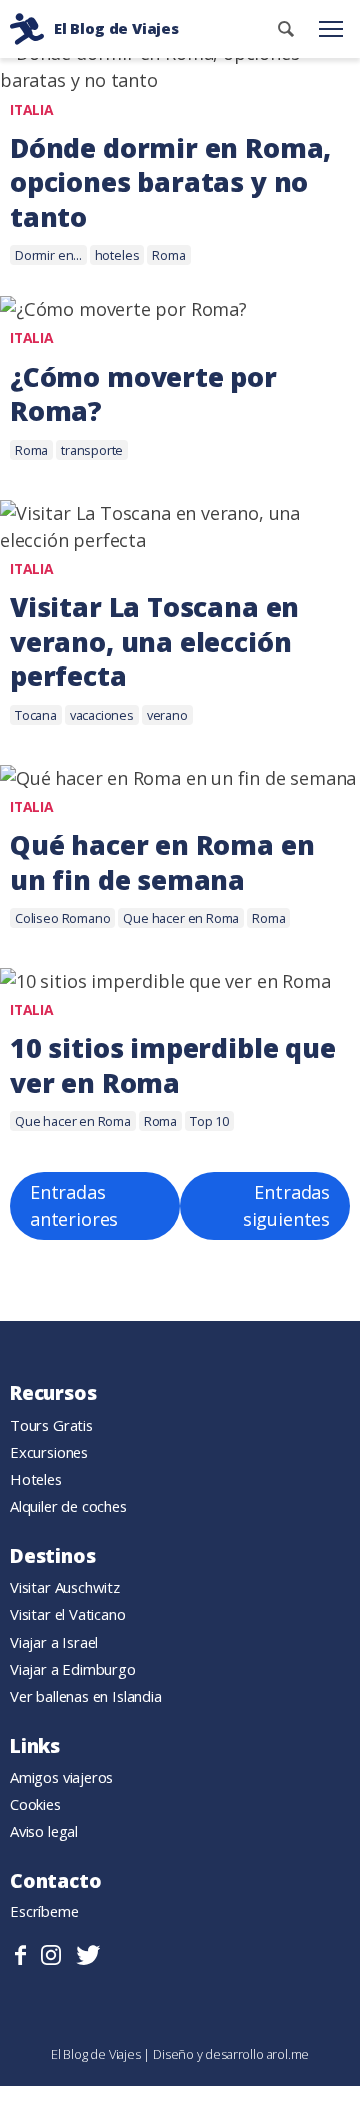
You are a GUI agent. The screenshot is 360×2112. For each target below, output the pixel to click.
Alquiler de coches (68, 1506)
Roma (168, 255)
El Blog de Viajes (97, 2054)
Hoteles (36, 1479)
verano (167, 715)
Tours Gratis (51, 1425)
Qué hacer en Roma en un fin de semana (162, 862)
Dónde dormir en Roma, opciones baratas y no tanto (170, 182)
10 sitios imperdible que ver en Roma (173, 1065)
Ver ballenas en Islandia (86, 1696)
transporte (92, 450)
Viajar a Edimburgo (73, 1669)
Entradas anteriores (74, 1205)
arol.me (288, 2054)
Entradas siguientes (286, 1205)
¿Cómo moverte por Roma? (143, 394)
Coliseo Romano (62, 918)
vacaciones (102, 715)
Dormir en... (48, 255)
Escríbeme (44, 1911)
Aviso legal (44, 1831)
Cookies (35, 1804)
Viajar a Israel (54, 1642)
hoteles (117, 255)
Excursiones (49, 1452)
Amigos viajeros (61, 1777)
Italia (32, 109)
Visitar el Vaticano (68, 1614)
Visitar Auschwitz (65, 1587)
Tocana (36, 715)
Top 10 (209, 1121)
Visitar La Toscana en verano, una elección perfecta (154, 641)
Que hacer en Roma (181, 918)
